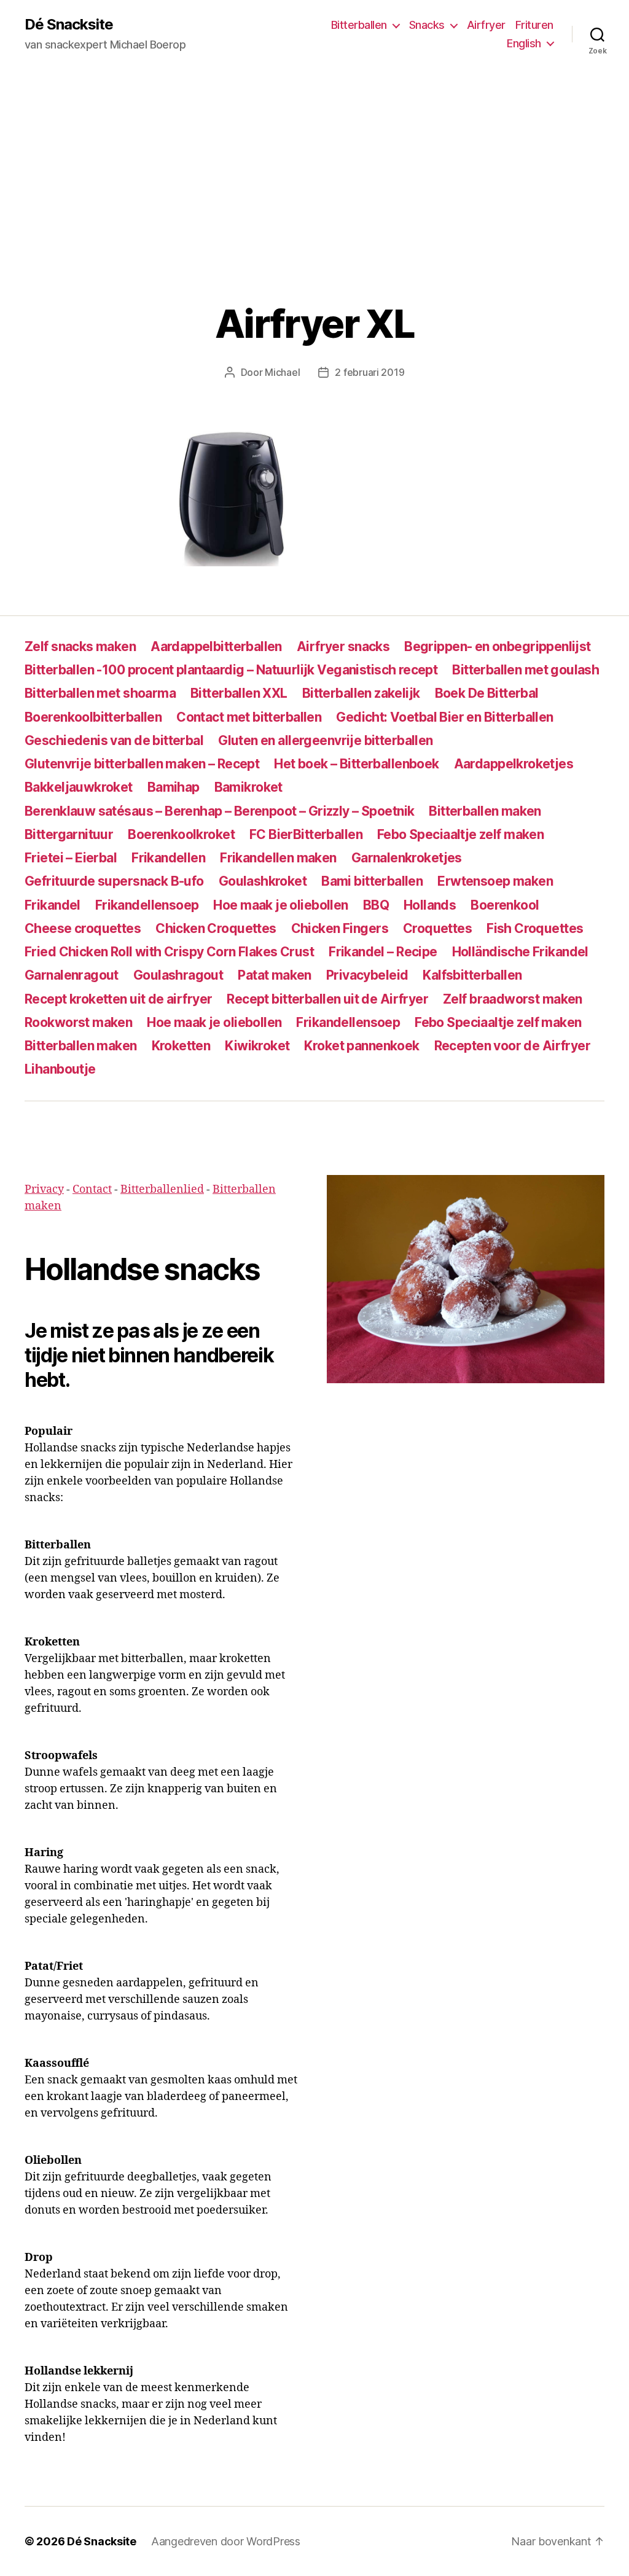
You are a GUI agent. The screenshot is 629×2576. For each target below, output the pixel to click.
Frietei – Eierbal (71, 858)
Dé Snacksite (69, 25)
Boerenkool (505, 905)
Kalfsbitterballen (472, 975)
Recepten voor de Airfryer (512, 1046)
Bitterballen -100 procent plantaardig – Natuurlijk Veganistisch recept (231, 670)
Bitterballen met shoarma (100, 693)
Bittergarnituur (69, 834)
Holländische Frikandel (520, 952)
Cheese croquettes (83, 928)
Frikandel (53, 905)
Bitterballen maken (485, 811)
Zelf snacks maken (80, 646)
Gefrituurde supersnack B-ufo (114, 881)
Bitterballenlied (162, 1189)
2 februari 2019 (369, 372)
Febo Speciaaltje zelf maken (460, 834)
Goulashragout (178, 975)
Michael (282, 372)
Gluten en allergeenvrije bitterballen (325, 740)
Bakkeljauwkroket (79, 787)
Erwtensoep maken (495, 881)
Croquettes (437, 928)
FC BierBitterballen (306, 834)
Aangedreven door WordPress (226, 2541)
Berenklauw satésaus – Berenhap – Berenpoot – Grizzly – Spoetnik (219, 811)
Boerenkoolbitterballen (93, 717)
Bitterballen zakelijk (361, 693)
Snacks (427, 25)
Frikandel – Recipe (383, 952)
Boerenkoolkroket (181, 834)
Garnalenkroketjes (407, 858)
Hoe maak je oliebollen (280, 905)
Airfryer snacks (343, 646)
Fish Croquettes (535, 928)
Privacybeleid (367, 975)
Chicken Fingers (340, 928)
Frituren (534, 25)
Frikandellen (168, 858)
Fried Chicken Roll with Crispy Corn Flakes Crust (169, 952)
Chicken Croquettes (216, 928)
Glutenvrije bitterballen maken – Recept (142, 764)
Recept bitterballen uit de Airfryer (327, 999)
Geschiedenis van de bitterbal (114, 740)
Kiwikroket (257, 1046)
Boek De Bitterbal (487, 693)
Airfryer (486, 25)
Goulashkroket (263, 881)
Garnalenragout (72, 975)
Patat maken (275, 975)
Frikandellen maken (278, 858)
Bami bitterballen (372, 881)
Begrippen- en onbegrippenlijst (498, 646)
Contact (92, 1189)
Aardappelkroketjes (514, 764)
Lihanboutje (60, 1069)
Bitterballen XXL (239, 693)
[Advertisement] (314, 160)
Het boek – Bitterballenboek (356, 764)
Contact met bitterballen (249, 717)
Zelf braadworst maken (513, 999)
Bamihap (174, 787)
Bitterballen (359, 25)
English (524, 43)
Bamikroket (248, 787)
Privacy (44, 1189)
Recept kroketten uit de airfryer (118, 999)
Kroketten (181, 1046)
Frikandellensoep (147, 905)
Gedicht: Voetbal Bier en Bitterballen (444, 717)
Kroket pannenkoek (361, 1046)
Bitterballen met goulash (525, 670)
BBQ (376, 905)
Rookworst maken (78, 1022)
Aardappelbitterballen (216, 646)
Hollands (430, 905)
